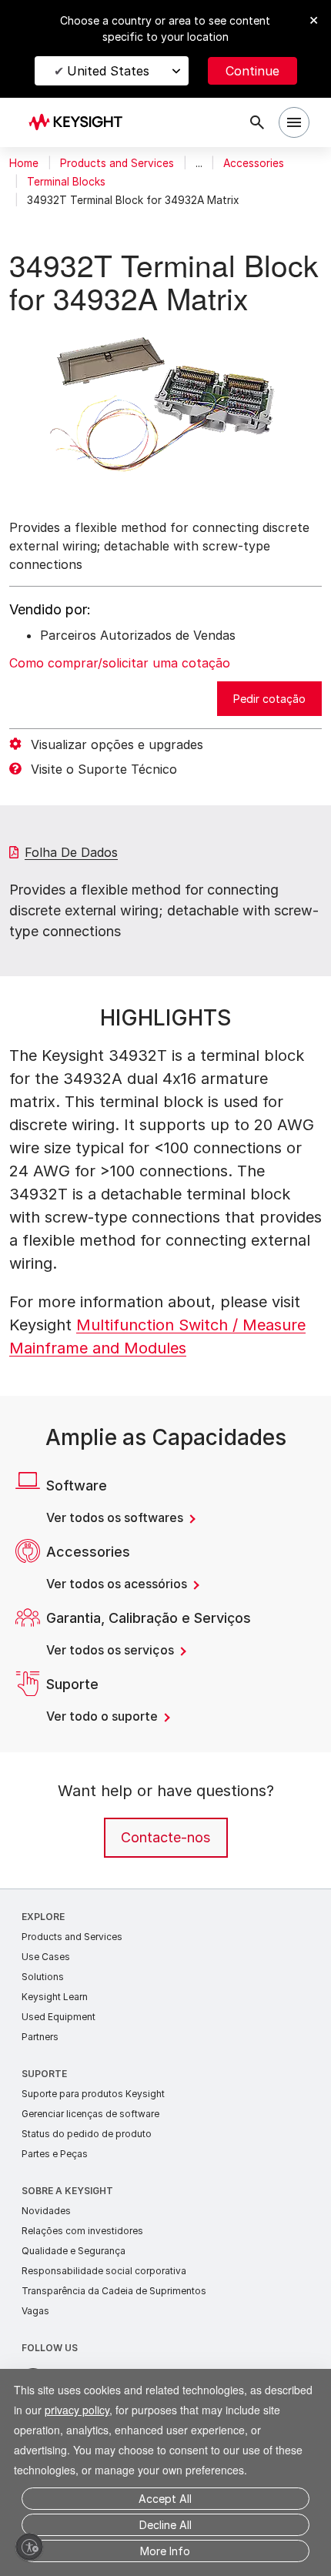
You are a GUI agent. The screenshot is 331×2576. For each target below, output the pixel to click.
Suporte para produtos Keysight (93, 2127)
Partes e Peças (55, 2187)
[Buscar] (257, 122)
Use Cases (46, 1990)
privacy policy (136, 2389)
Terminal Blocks (66, 182)
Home (24, 163)
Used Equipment (59, 2050)
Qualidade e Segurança (74, 2284)
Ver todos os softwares (116, 1551)
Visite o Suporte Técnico (104, 802)
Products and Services (117, 163)
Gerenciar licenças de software (90, 2147)
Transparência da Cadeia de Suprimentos (114, 2324)
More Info (165, 2551)
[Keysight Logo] (80, 123)
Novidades (46, 2244)
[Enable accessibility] (29, 2547)
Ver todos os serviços (112, 1683)
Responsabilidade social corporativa (104, 2304)
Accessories (254, 163)
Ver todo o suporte (104, 1749)
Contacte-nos (165, 1870)
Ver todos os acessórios (118, 1617)
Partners (40, 2070)
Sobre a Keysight (67, 2224)
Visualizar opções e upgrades (117, 778)
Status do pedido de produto (87, 2167)
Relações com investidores (82, 2264)
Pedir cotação (269, 732)
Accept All (165, 2499)
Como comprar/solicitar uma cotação (120, 696)
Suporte (44, 2107)
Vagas (35, 2344)
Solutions (43, 2010)
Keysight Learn (55, 2030)
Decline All (165, 2525)
